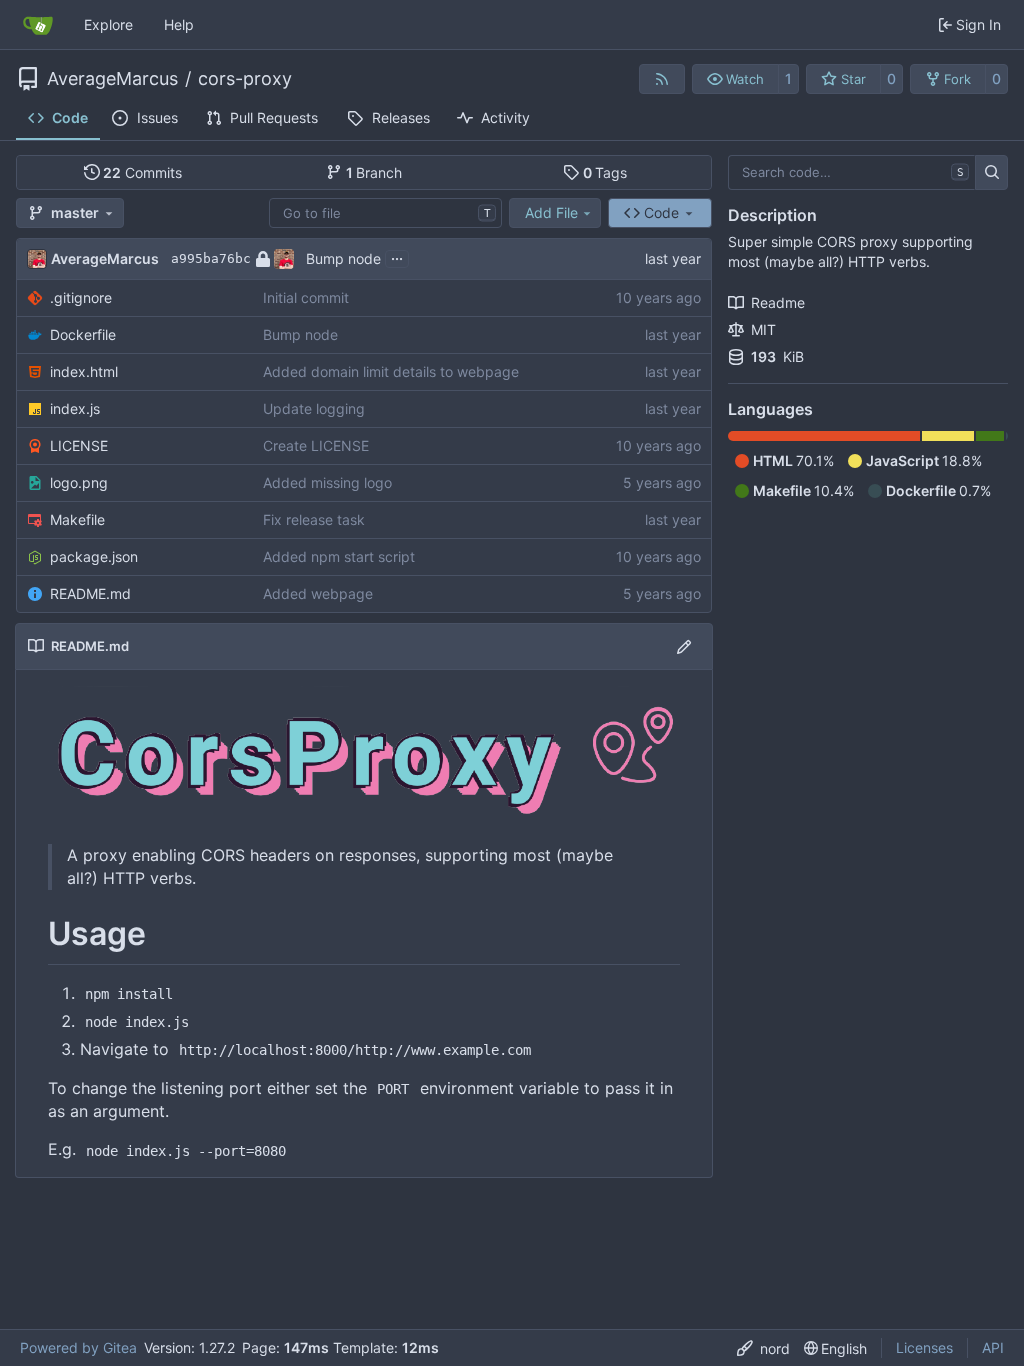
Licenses (924, 1347)
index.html (84, 371)
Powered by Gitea (78, 1347)
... (397, 256)
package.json (94, 556)
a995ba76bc (211, 258)
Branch (374, 172)
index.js (75, 408)
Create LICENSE (316, 445)
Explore (108, 24)
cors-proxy (245, 79)
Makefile (77, 519)
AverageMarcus (112, 79)
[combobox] (385, 213)
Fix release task (314, 519)
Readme (778, 302)
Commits (142, 172)
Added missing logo (327, 482)
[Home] (38, 25)
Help (179, 24)
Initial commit (306, 297)
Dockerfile (83, 334)
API (993, 1347)
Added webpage (318, 593)
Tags (605, 172)
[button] (735, 79)
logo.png (79, 482)
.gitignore (81, 297)
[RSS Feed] (662, 79)
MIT (763, 329)
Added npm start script (339, 556)
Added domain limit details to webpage (391, 371)
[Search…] (991, 173)
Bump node (343, 258)
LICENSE (79, 445)
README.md (90, 593)
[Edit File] (684, 646)
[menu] (763, 1348)
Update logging (314, 408)
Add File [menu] (551, 212)
